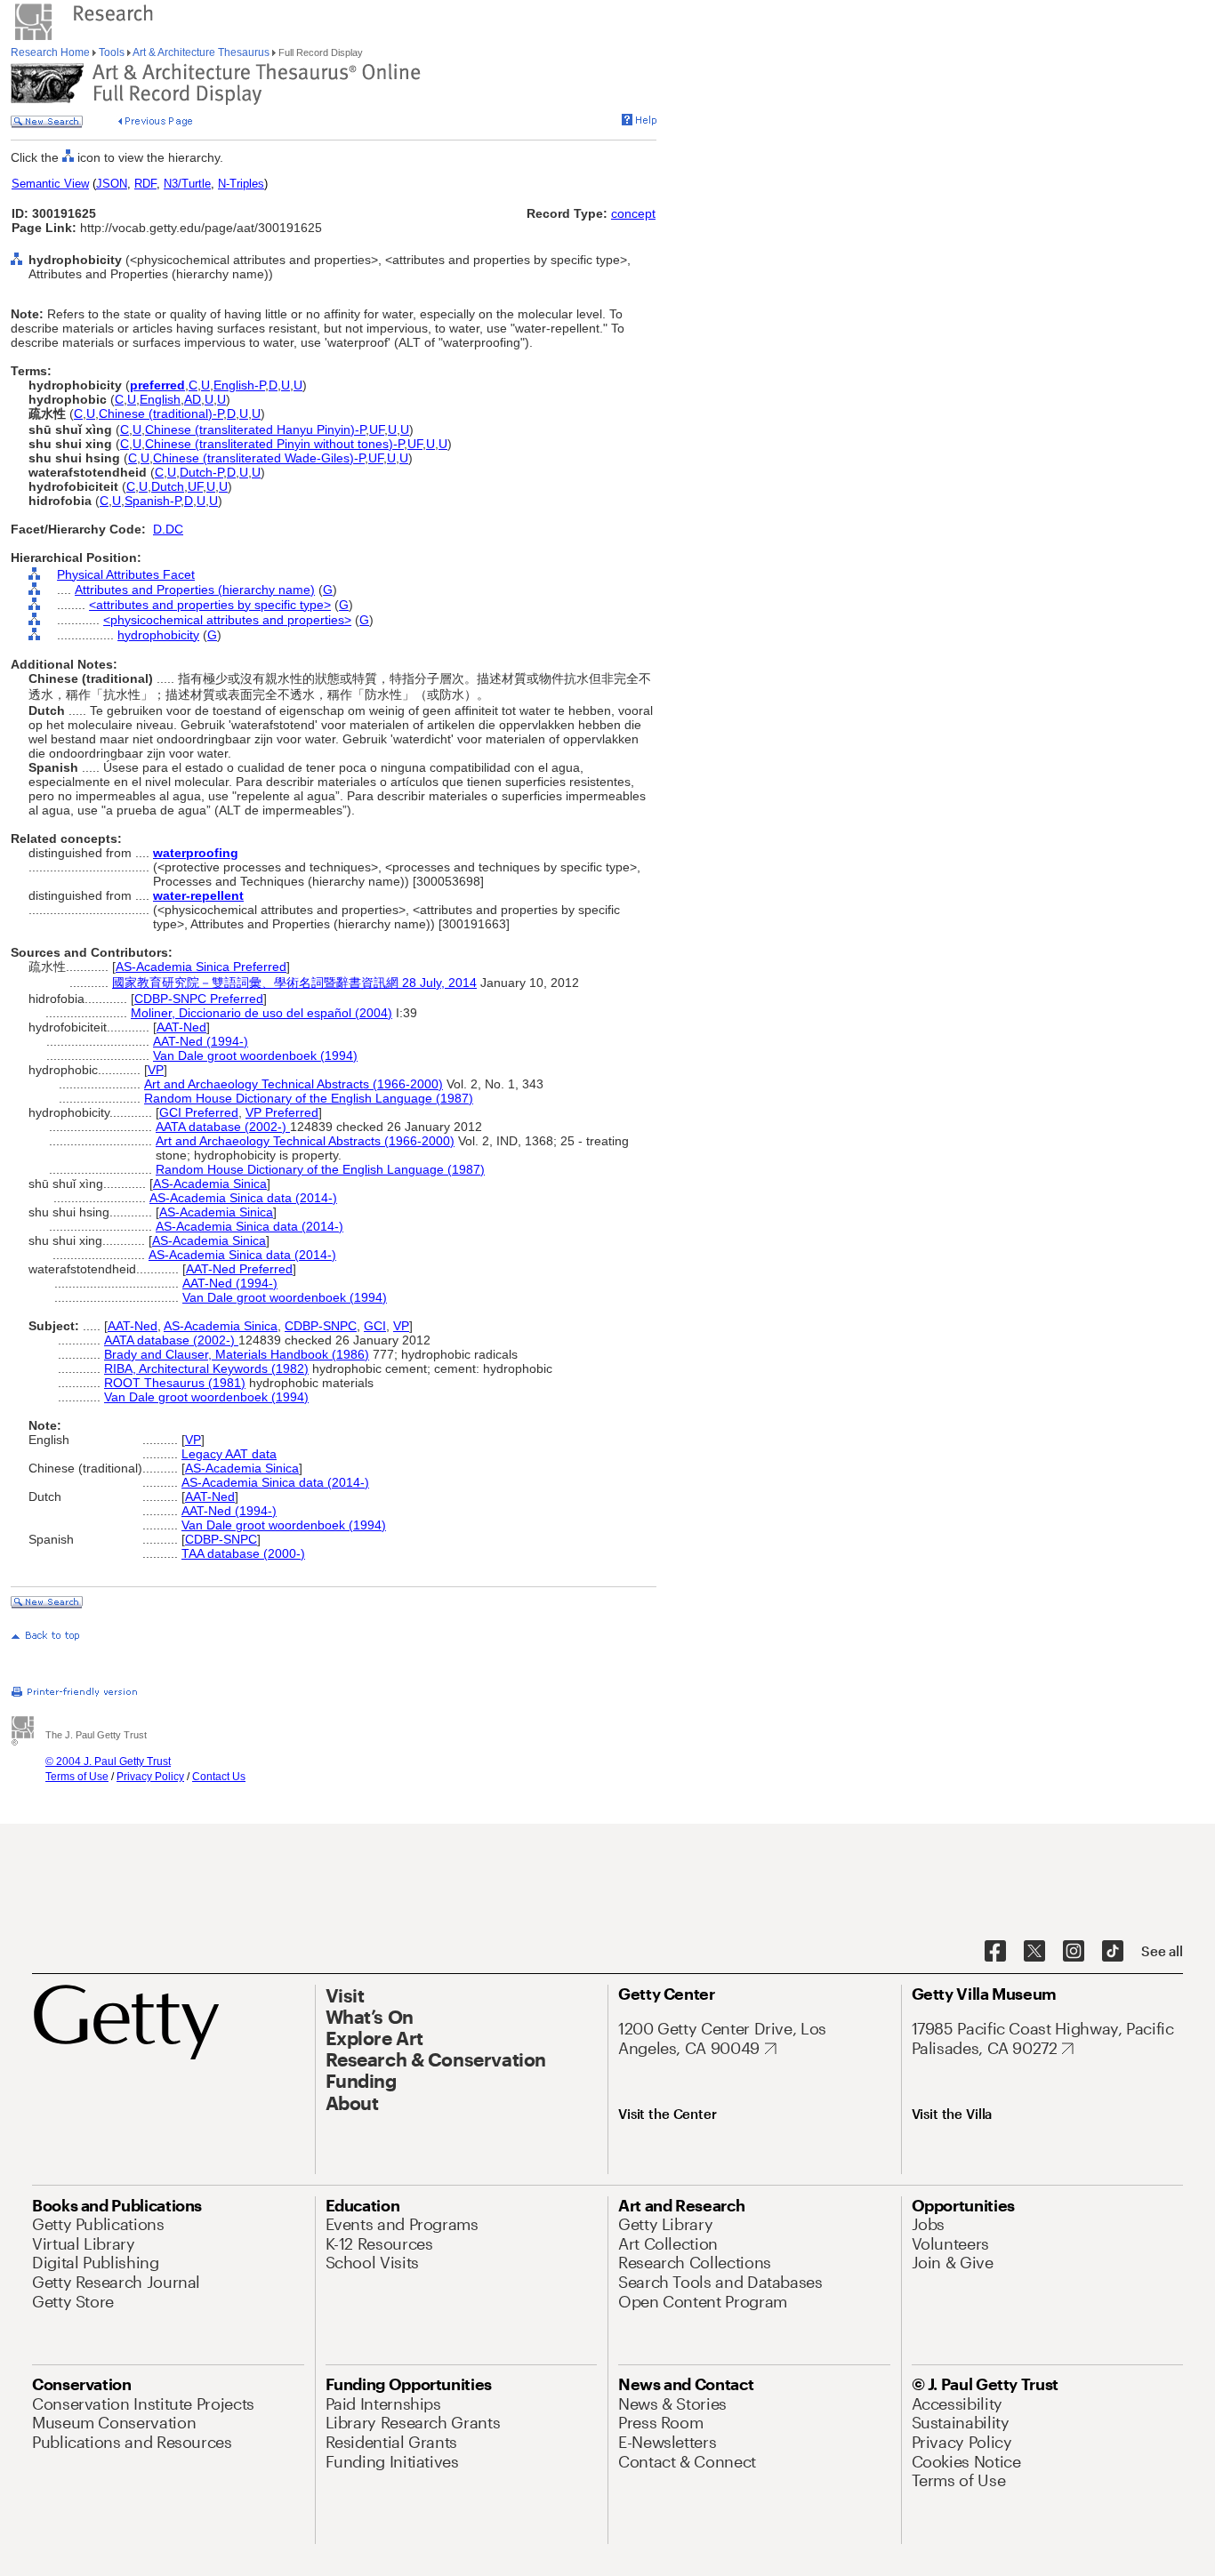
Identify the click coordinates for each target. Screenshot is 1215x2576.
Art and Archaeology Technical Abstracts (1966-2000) (294, 1084)
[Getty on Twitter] (1034, 1952)
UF (377, 429)
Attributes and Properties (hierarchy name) (195, 590)
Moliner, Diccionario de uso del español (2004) (262, 1013)
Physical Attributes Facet (126, 574)
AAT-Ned (181, 1027)
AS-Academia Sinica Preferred (201, 967)
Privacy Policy (150, 1777)
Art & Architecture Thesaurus (201, 52)
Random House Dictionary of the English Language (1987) (309, 1098)
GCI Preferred (199, 1112)
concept (633, 213)
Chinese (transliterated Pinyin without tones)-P (274, 444)
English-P (239, 385)
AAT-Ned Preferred (239, 1269)
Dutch (168, 486)
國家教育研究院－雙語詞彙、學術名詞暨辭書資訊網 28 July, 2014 (294, 983)
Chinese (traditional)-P (161, 413)
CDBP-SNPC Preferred (199, 999)
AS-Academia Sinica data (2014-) (243, 1198)
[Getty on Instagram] (1074, 1952)
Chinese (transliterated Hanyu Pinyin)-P (255, 429)
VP (156, 1070)
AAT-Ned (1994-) (201, 1041)
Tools (112, 52)
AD (193, 399)
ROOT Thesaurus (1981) (175, 1383)
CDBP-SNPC (321, 1326)
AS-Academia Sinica (210, 1184)
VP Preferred (282, 1112)
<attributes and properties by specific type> (210, 605)
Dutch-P (201, 472)
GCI (375, 1326)
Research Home (52, 52)
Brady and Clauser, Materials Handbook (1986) (237, 1354)
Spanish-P (153, 501)
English (160, 399)
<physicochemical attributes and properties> (227, 620)
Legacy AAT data (229, 1454)
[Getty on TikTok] (1113, 1952)
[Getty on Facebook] (995, 1952)
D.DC (168, 529)
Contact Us (219, 1777)
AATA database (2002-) (223, 1127)
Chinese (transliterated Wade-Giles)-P (259, 458)
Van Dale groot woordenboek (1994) (255, 1055)
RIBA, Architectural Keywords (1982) (206, 1368)
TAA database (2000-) (243, 1553)
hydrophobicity (158, 635)
